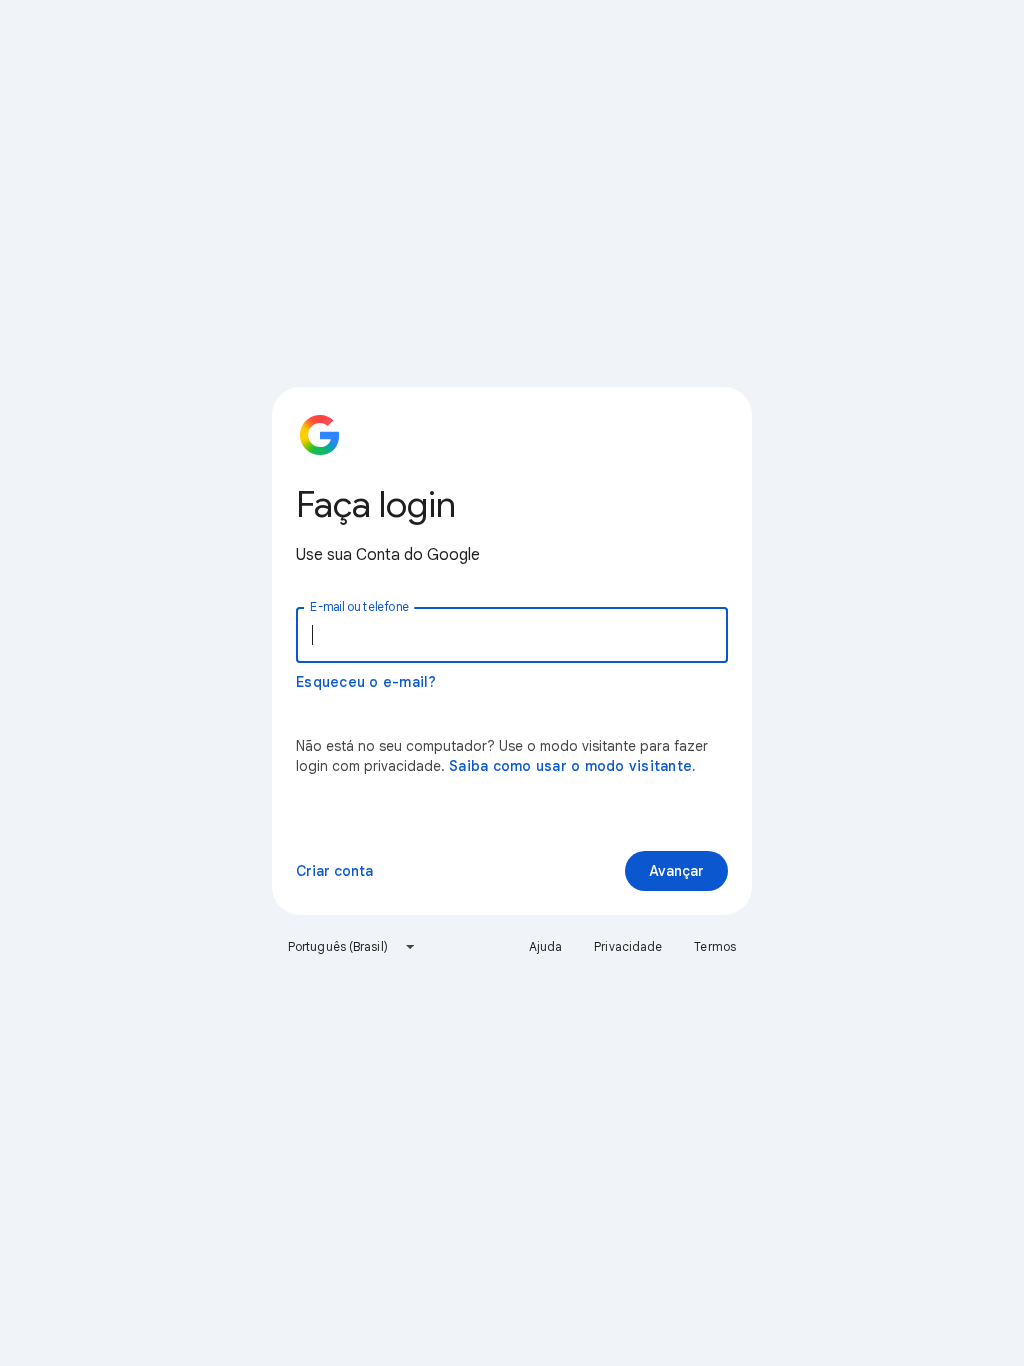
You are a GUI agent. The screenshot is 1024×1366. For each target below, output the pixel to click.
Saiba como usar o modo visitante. (572, 766)
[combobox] (352, 947)
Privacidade (628, 946)
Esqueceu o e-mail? (366, 682)
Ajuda (546, 946)
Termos (715, 946)
